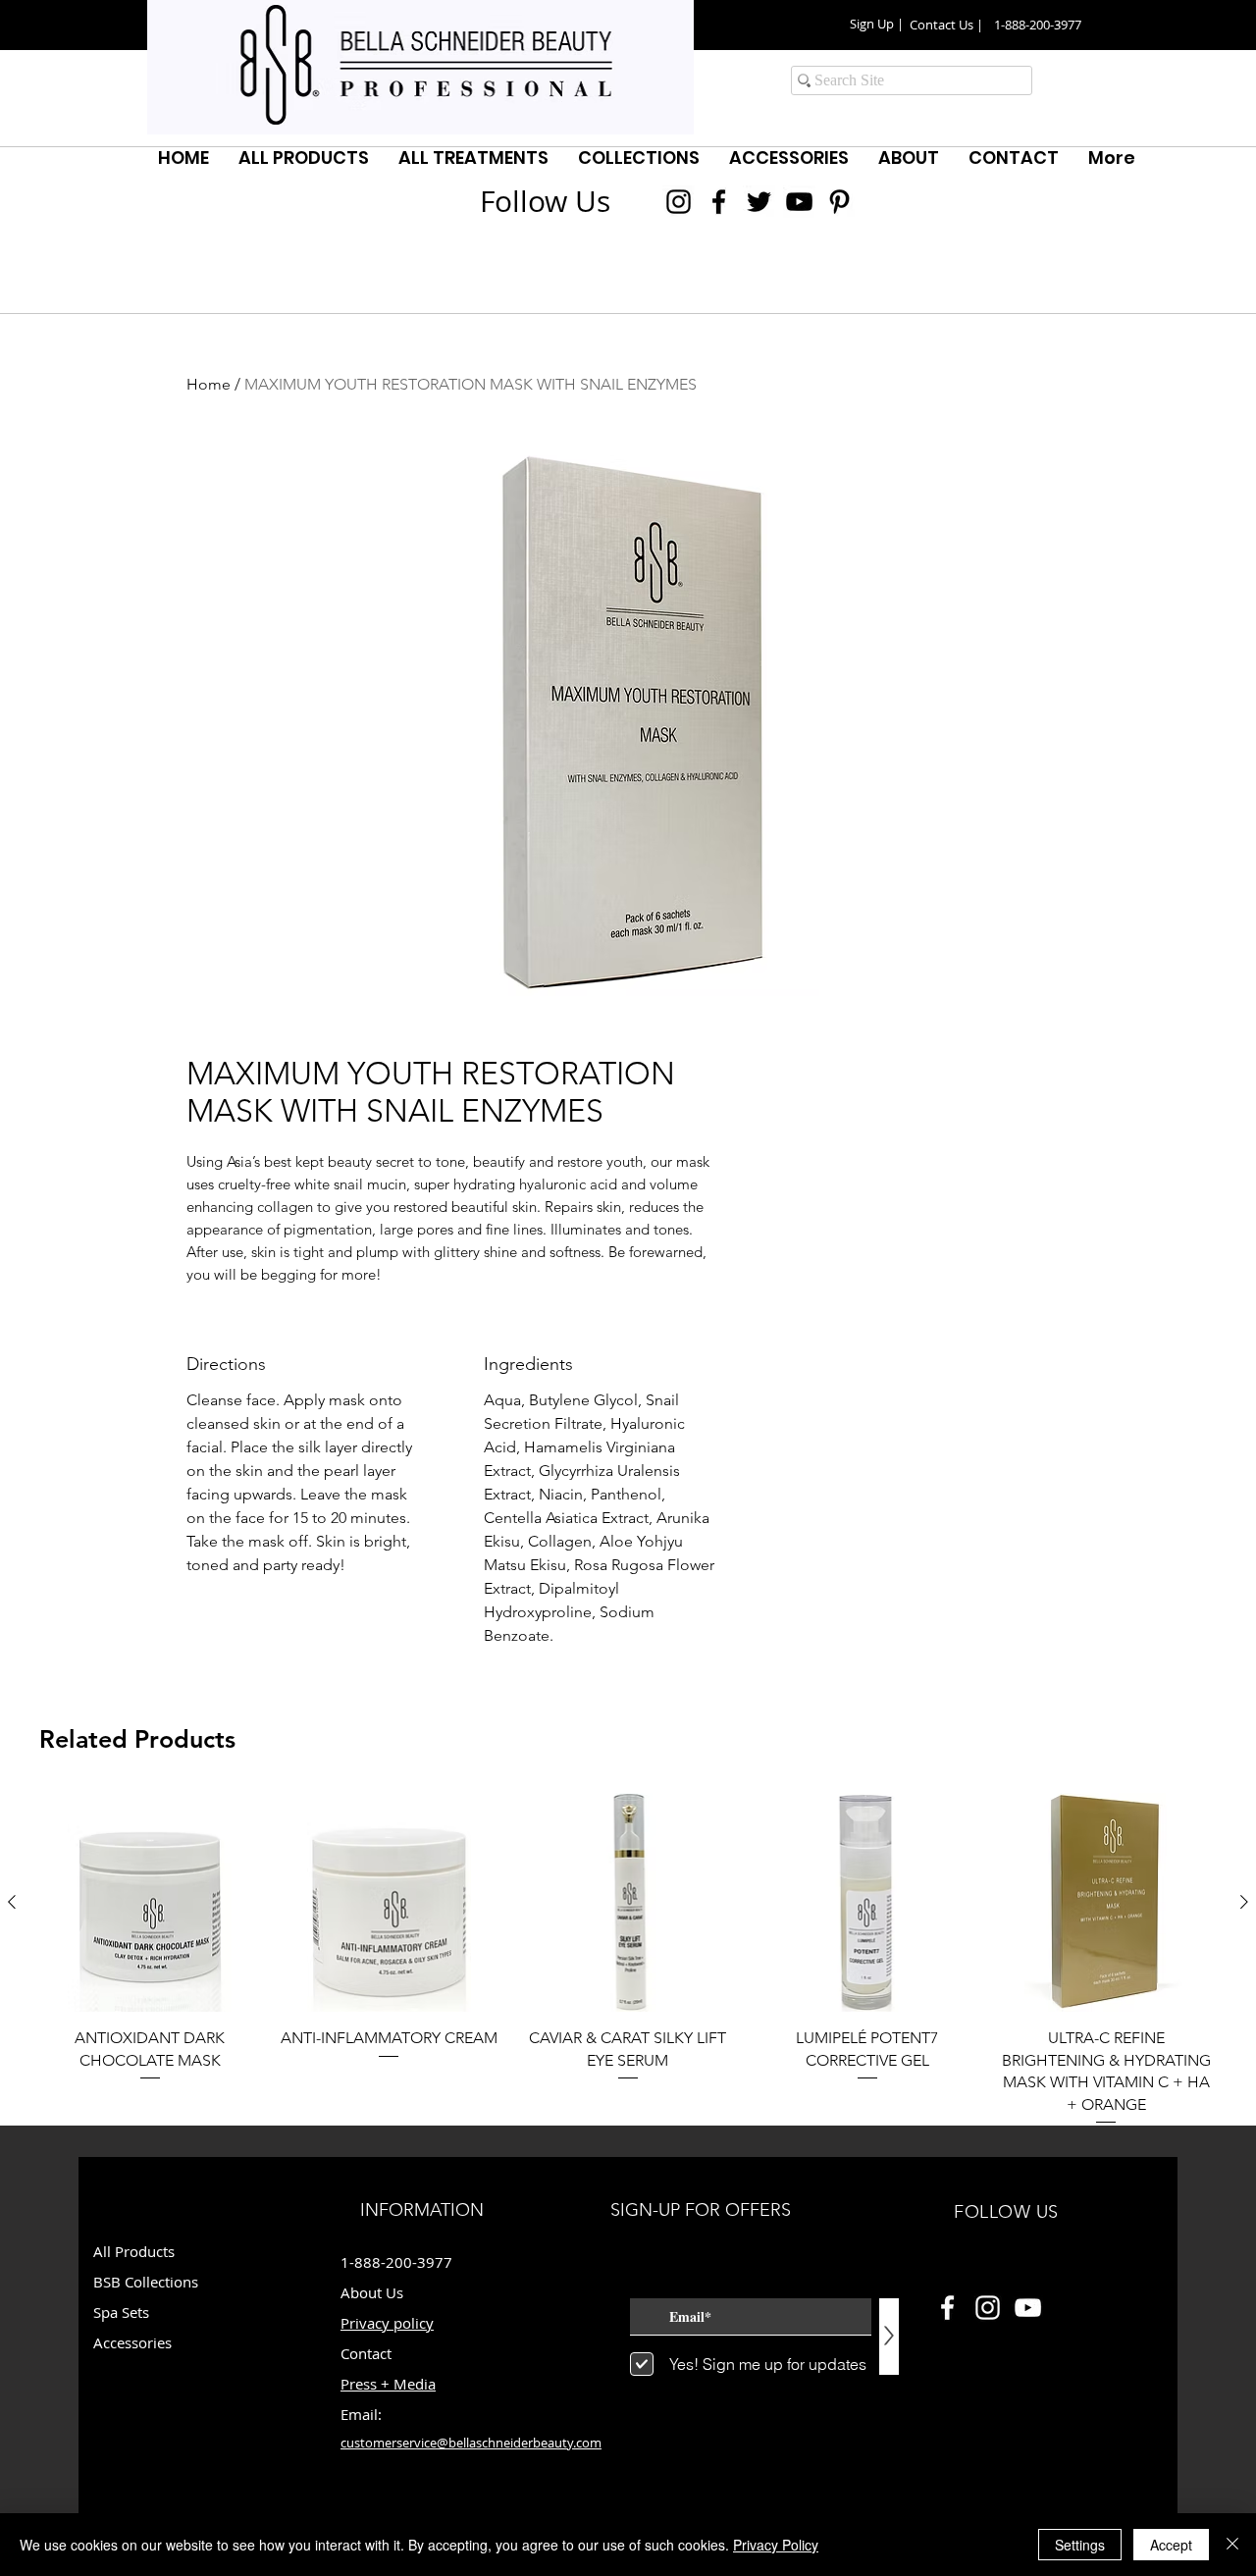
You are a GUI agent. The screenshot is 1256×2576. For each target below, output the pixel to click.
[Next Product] (1244, 1902)
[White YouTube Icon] (1028, 2308)
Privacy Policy (776, 2545)
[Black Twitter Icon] (759, 202)
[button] (876, 24)
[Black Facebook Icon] (719, 202)
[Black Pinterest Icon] (839, 202)
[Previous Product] (12, 1902)
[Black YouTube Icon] (799, 202)
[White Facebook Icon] (947, 2308)
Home (209, 384)
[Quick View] (150, 1903)
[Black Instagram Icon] (679, 202)
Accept (1171, 2545)
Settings (1080, 2545)
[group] (628, 1960)
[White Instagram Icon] (988, 2308)
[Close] (1232, 2545)
